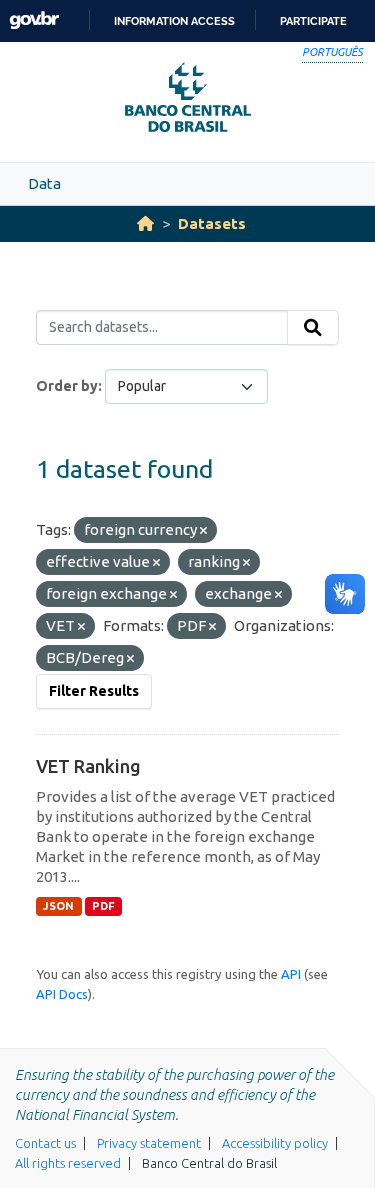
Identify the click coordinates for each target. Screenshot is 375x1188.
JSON (58, 906)
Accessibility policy (275, 1143)
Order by (67, 386)
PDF (103, 906)
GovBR (34, 20)
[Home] (145, 223)
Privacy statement (149, 1143)
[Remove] (203, 531)
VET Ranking (88, 766)
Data (44, 183)
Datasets (212, 223)
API (291, 974)
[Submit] (313, 328)
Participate (313, 21)
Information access (174, 21)
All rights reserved (68, 1163)
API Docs (62, 994)
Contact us (45, 1143)
